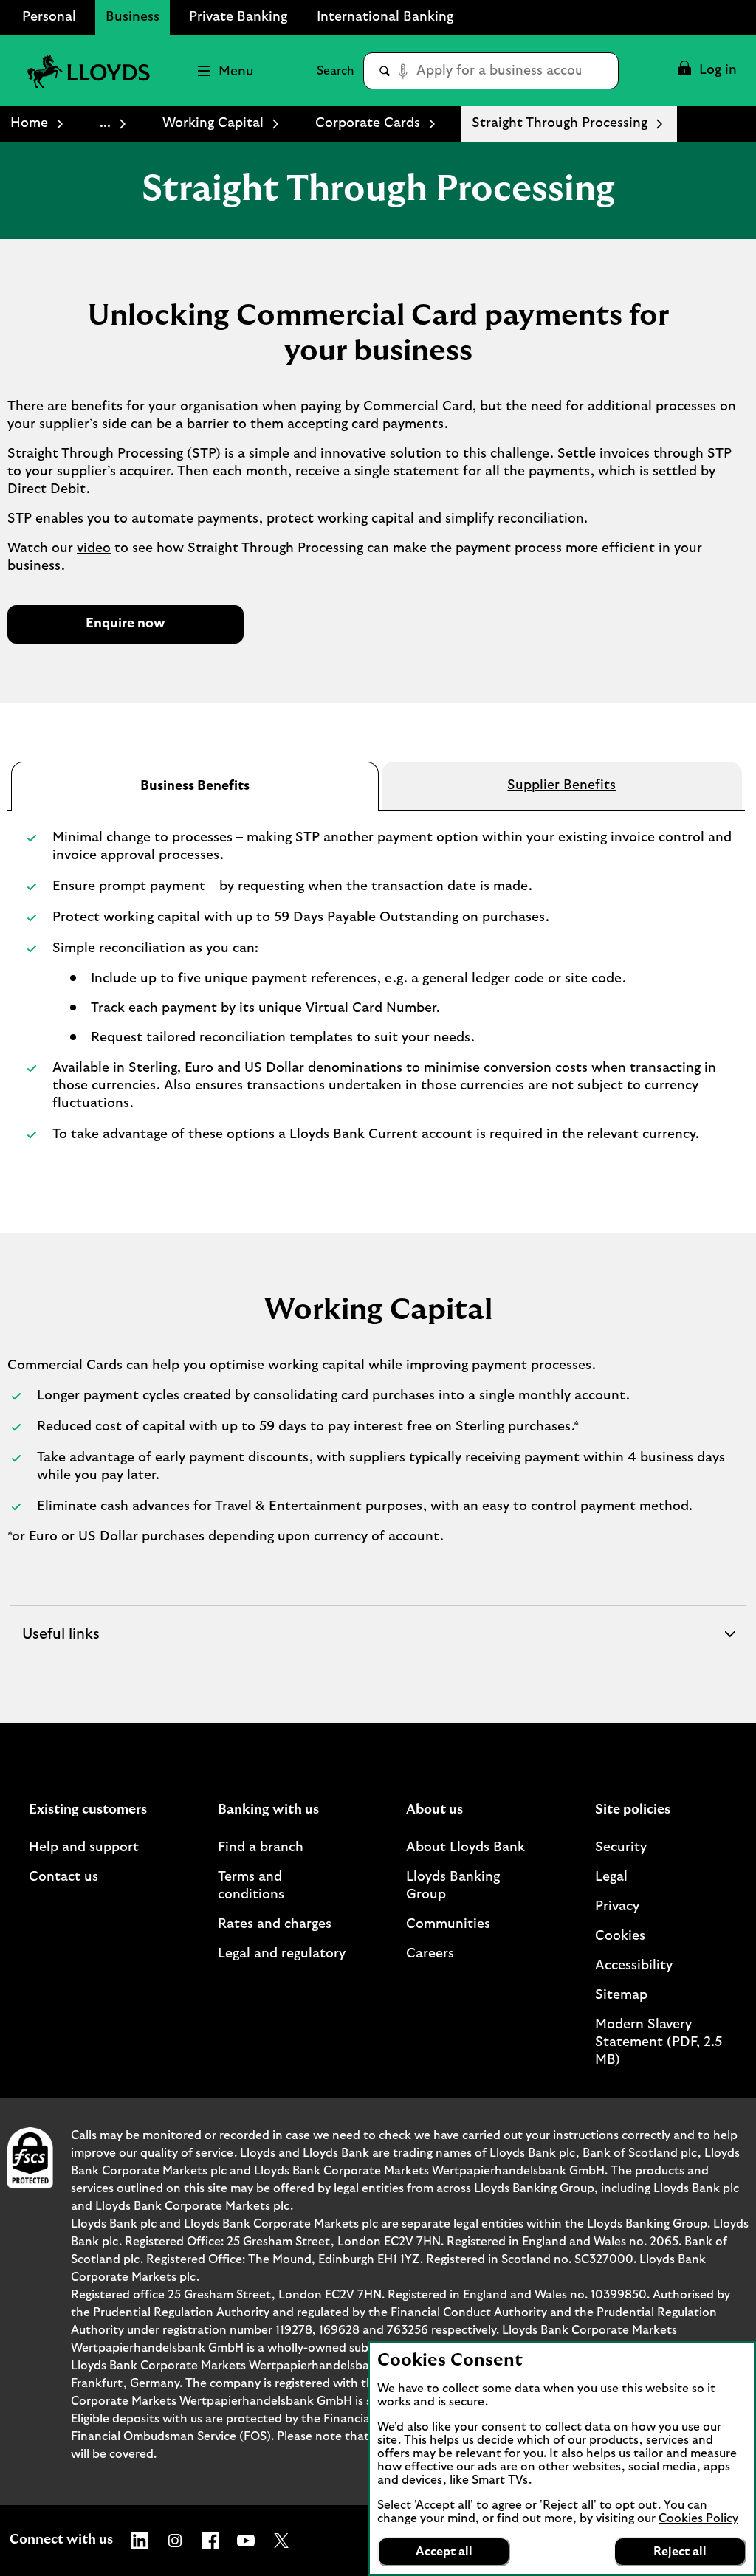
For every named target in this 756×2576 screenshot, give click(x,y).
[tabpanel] (378, 993)
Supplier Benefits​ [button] (561, 785)
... (105, 123)
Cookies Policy (698, 2518)
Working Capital (213, 123)
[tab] (195, 787)
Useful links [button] (62, 1645)
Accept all (444, 2552)
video (94, 548)
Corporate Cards (368, 123)
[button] (706, 71)
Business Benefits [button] (195, 786)
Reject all (680, 2552)
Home (29, 123)
